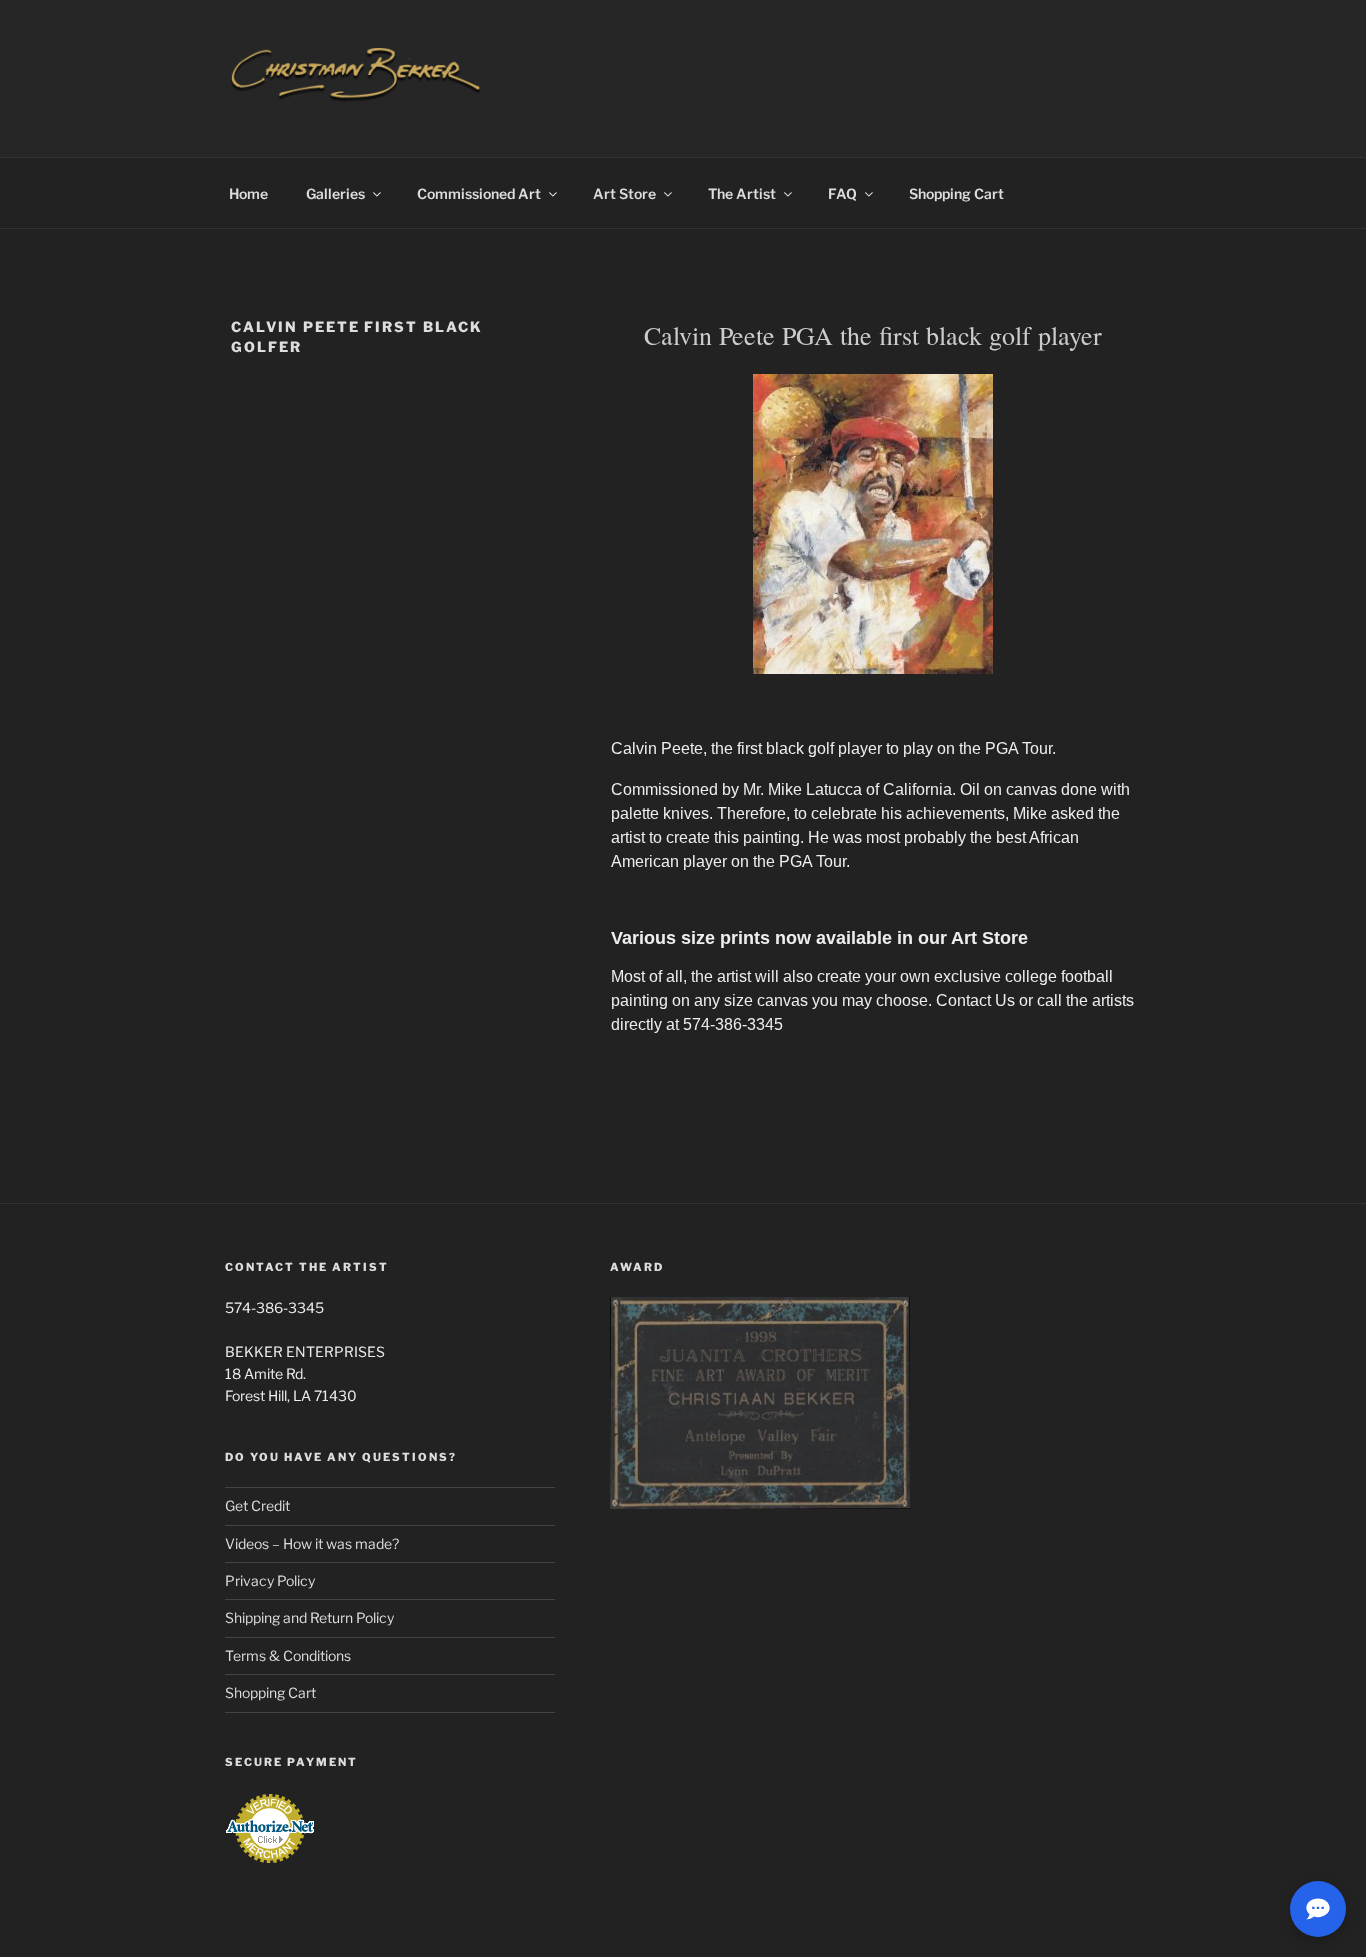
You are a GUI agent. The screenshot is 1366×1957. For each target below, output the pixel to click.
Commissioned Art (479, 193)
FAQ (842, 193)
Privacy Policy (270, 1580)
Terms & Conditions (288, 1655)
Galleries (335, 193)
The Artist (742, 193)
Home (248, 193)
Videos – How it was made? (312, 1543)
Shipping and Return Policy (309, 1617)
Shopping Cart (956, 193)
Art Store (624, 193)
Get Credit (257, 1505)
